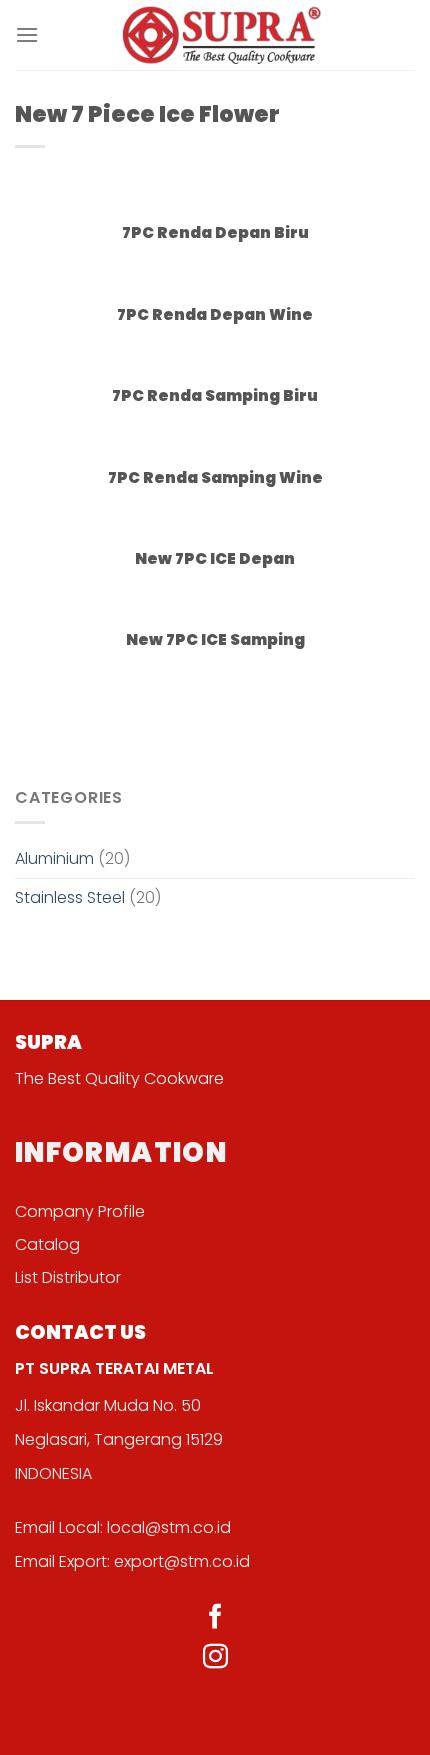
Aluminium (54, 858)
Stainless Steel (70, 897)
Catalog (47, 1244)
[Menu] (27, 34)
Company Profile (80, 1211)
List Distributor (68, 1277)
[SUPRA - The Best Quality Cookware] (223, 34)
